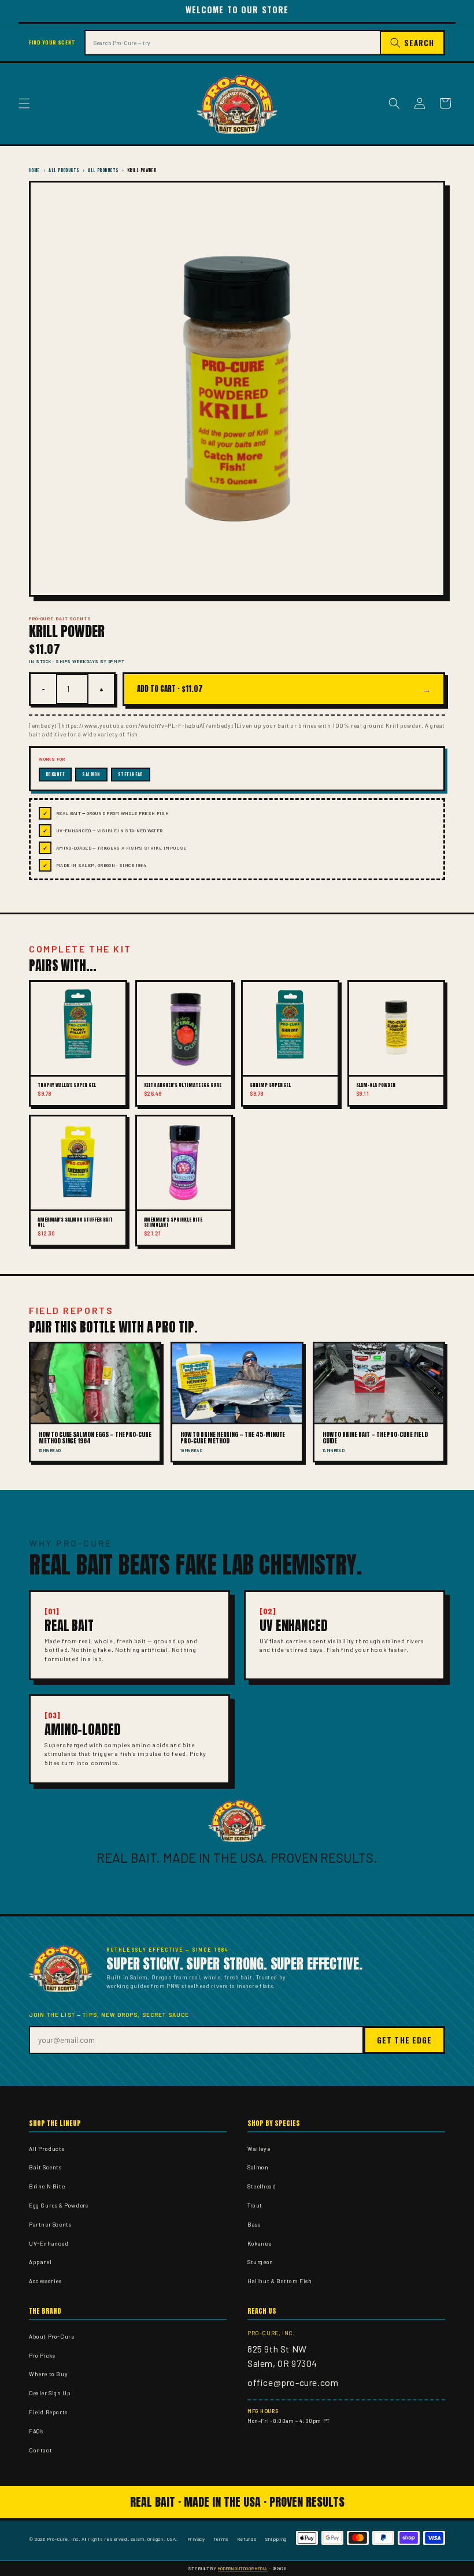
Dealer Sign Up (50, 2393)
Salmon (258, 2167)
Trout (255, 2205)
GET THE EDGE (404, 2040)
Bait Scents (45, 2167)
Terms (221, 2539)
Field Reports (48, 2412)
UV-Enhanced (49, 2243)
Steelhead (262, 2186)
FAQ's (36, 2431)
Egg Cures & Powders (58, 2205)
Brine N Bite (47, 2186)
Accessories (45, 2281)
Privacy (196, 2539)
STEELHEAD (131, 774)
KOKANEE (55, 774)
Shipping (276, 2539)
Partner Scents (50, 2224)
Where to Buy (48, 2374)
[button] (24, 103)
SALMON (91, 774)
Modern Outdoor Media (243, 2568)
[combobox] (232, 43)
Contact (40, 2450)
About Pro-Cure (51, 2336)
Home (34, 170)
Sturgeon (260, 2262)
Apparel (40, 2262)
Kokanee (259, 2243)
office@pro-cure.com (293, 2382)
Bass (254, 2224)
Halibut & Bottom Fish (280, 2281)
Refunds (247, 2539)
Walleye (259, 2149)
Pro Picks (42, 2355)
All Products (64, 170)
